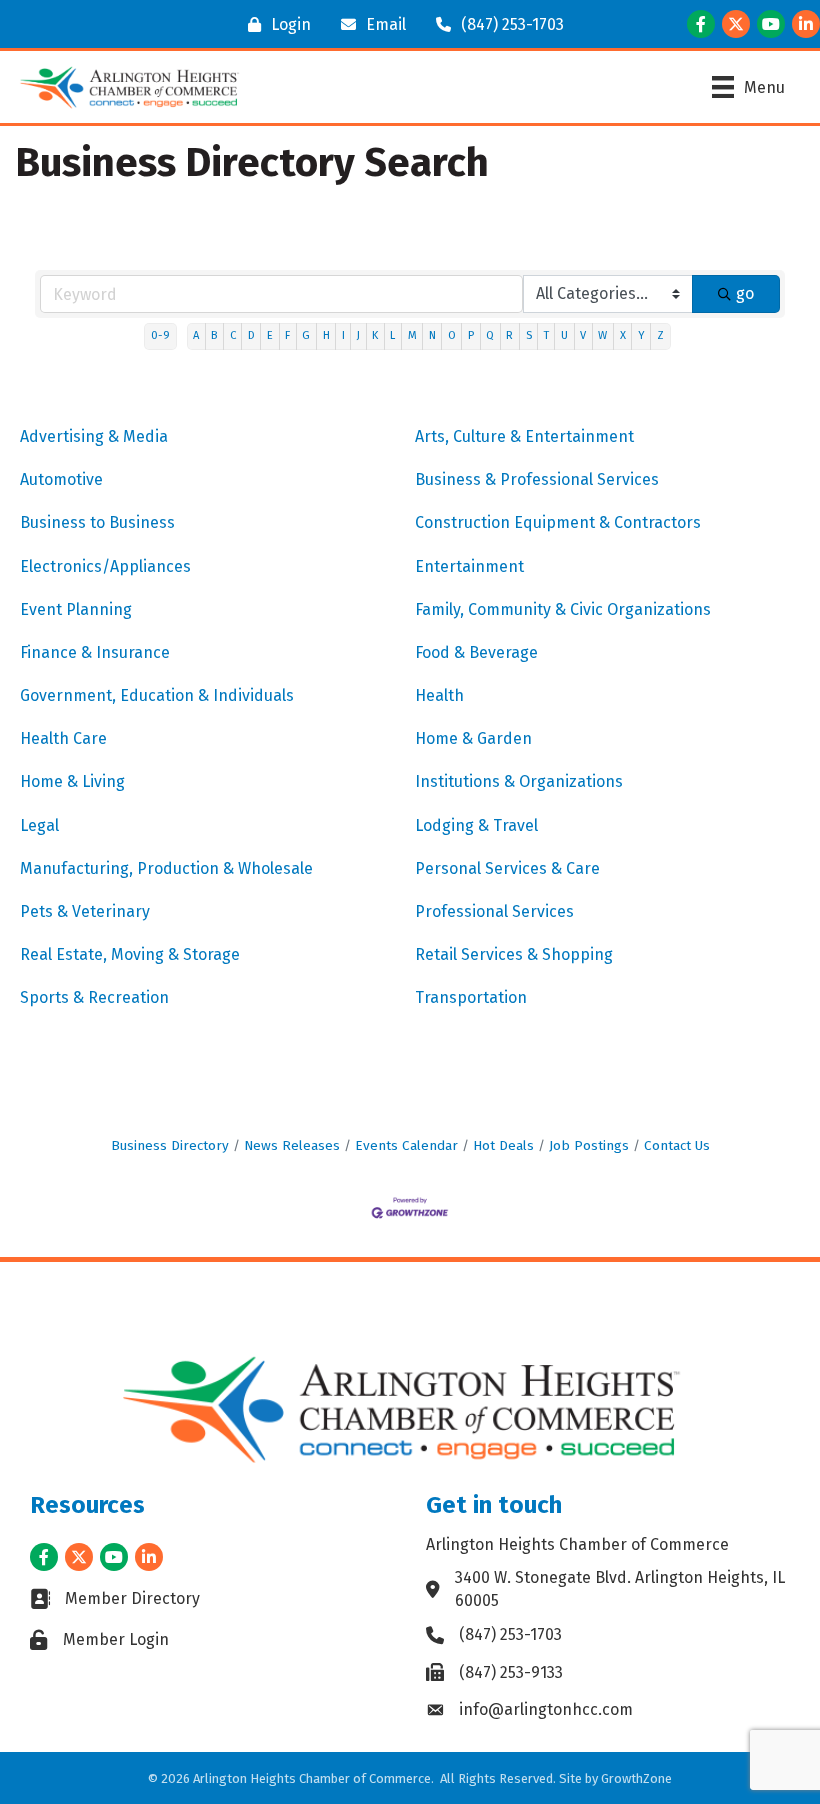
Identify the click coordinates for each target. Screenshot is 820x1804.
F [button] (287, 335)
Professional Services (494, 911)
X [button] (623, 335)
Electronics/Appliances (105, 566)
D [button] (251, 335)
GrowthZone (636, 1778)
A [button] (196, 335)
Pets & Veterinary (85, 911)
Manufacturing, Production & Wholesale (166, 868)
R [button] (509, 335)
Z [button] (660, 335)
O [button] (452, 335)
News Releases (292, 1145)
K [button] (375, 335)
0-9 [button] (160, 335)
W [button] (602, 335)
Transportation (471, 997)
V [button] (583, 335)
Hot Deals (503, 1145)
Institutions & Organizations (519, 781)
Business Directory (170, 1145)
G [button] (306, 335)
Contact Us (677, 1145)
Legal (39, 825)
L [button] (392, 335)
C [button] (233, 335)
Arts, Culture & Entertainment (524, 436)
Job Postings (589, 1145)
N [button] (432, 335)
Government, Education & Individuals (157, 695)
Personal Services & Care (507, 868)
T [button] (546, 335)
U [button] (564, 335)
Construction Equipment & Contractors (558, 522)
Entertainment (469, 566)
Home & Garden (473, 738)
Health (439, 695)
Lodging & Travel (476, 825)
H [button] (326, 335)
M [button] (412, 335)
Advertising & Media (94, 436)
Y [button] (641, 335)
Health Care (63, 738)
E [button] (270, 335)
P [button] (471, 335)
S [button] (529, 335)
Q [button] (490, 335)
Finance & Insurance (95, 652)
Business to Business (97, 522)
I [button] (343, 335)
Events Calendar (406, 1145)
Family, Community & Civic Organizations (563, 609)
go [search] (745, 293)
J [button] (358, 335)
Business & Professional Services (537, 479)
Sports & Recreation (94, 997)
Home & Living (72, 781)
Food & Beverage (476, 652)
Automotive (61, 479)
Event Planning (76, 609)
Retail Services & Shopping (514, 954)
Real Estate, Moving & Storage (130, 954)
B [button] (214, 335)
